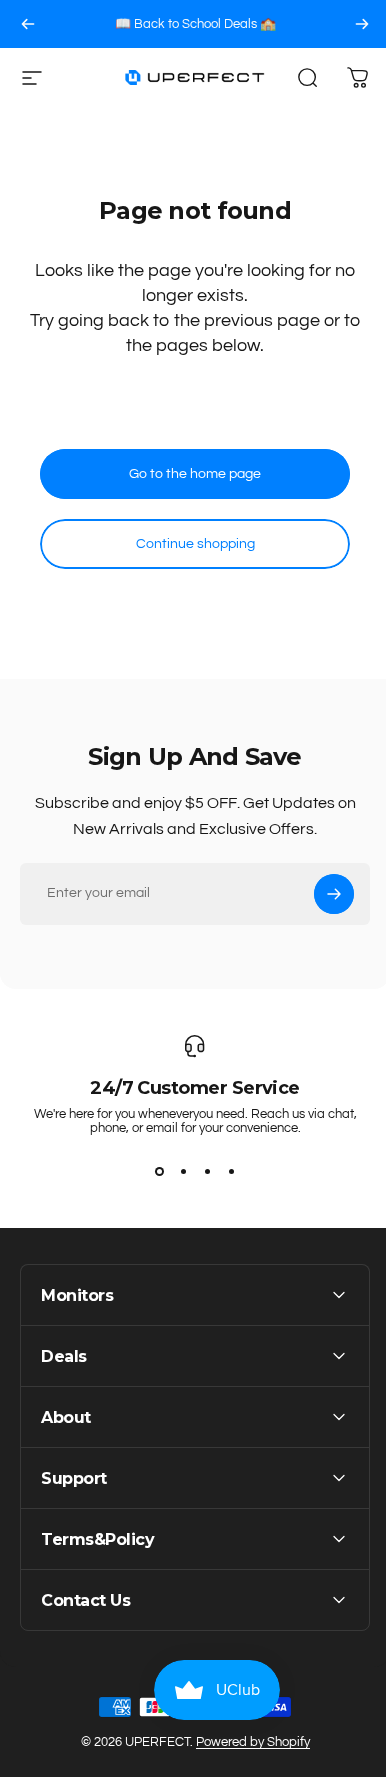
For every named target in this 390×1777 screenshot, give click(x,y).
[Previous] (28, 24)
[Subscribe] (334, 894)
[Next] (362, 24)
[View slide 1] (159, 1171)
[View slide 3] (207, 1171)
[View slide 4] (231, 1171)
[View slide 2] (183, 1171)
